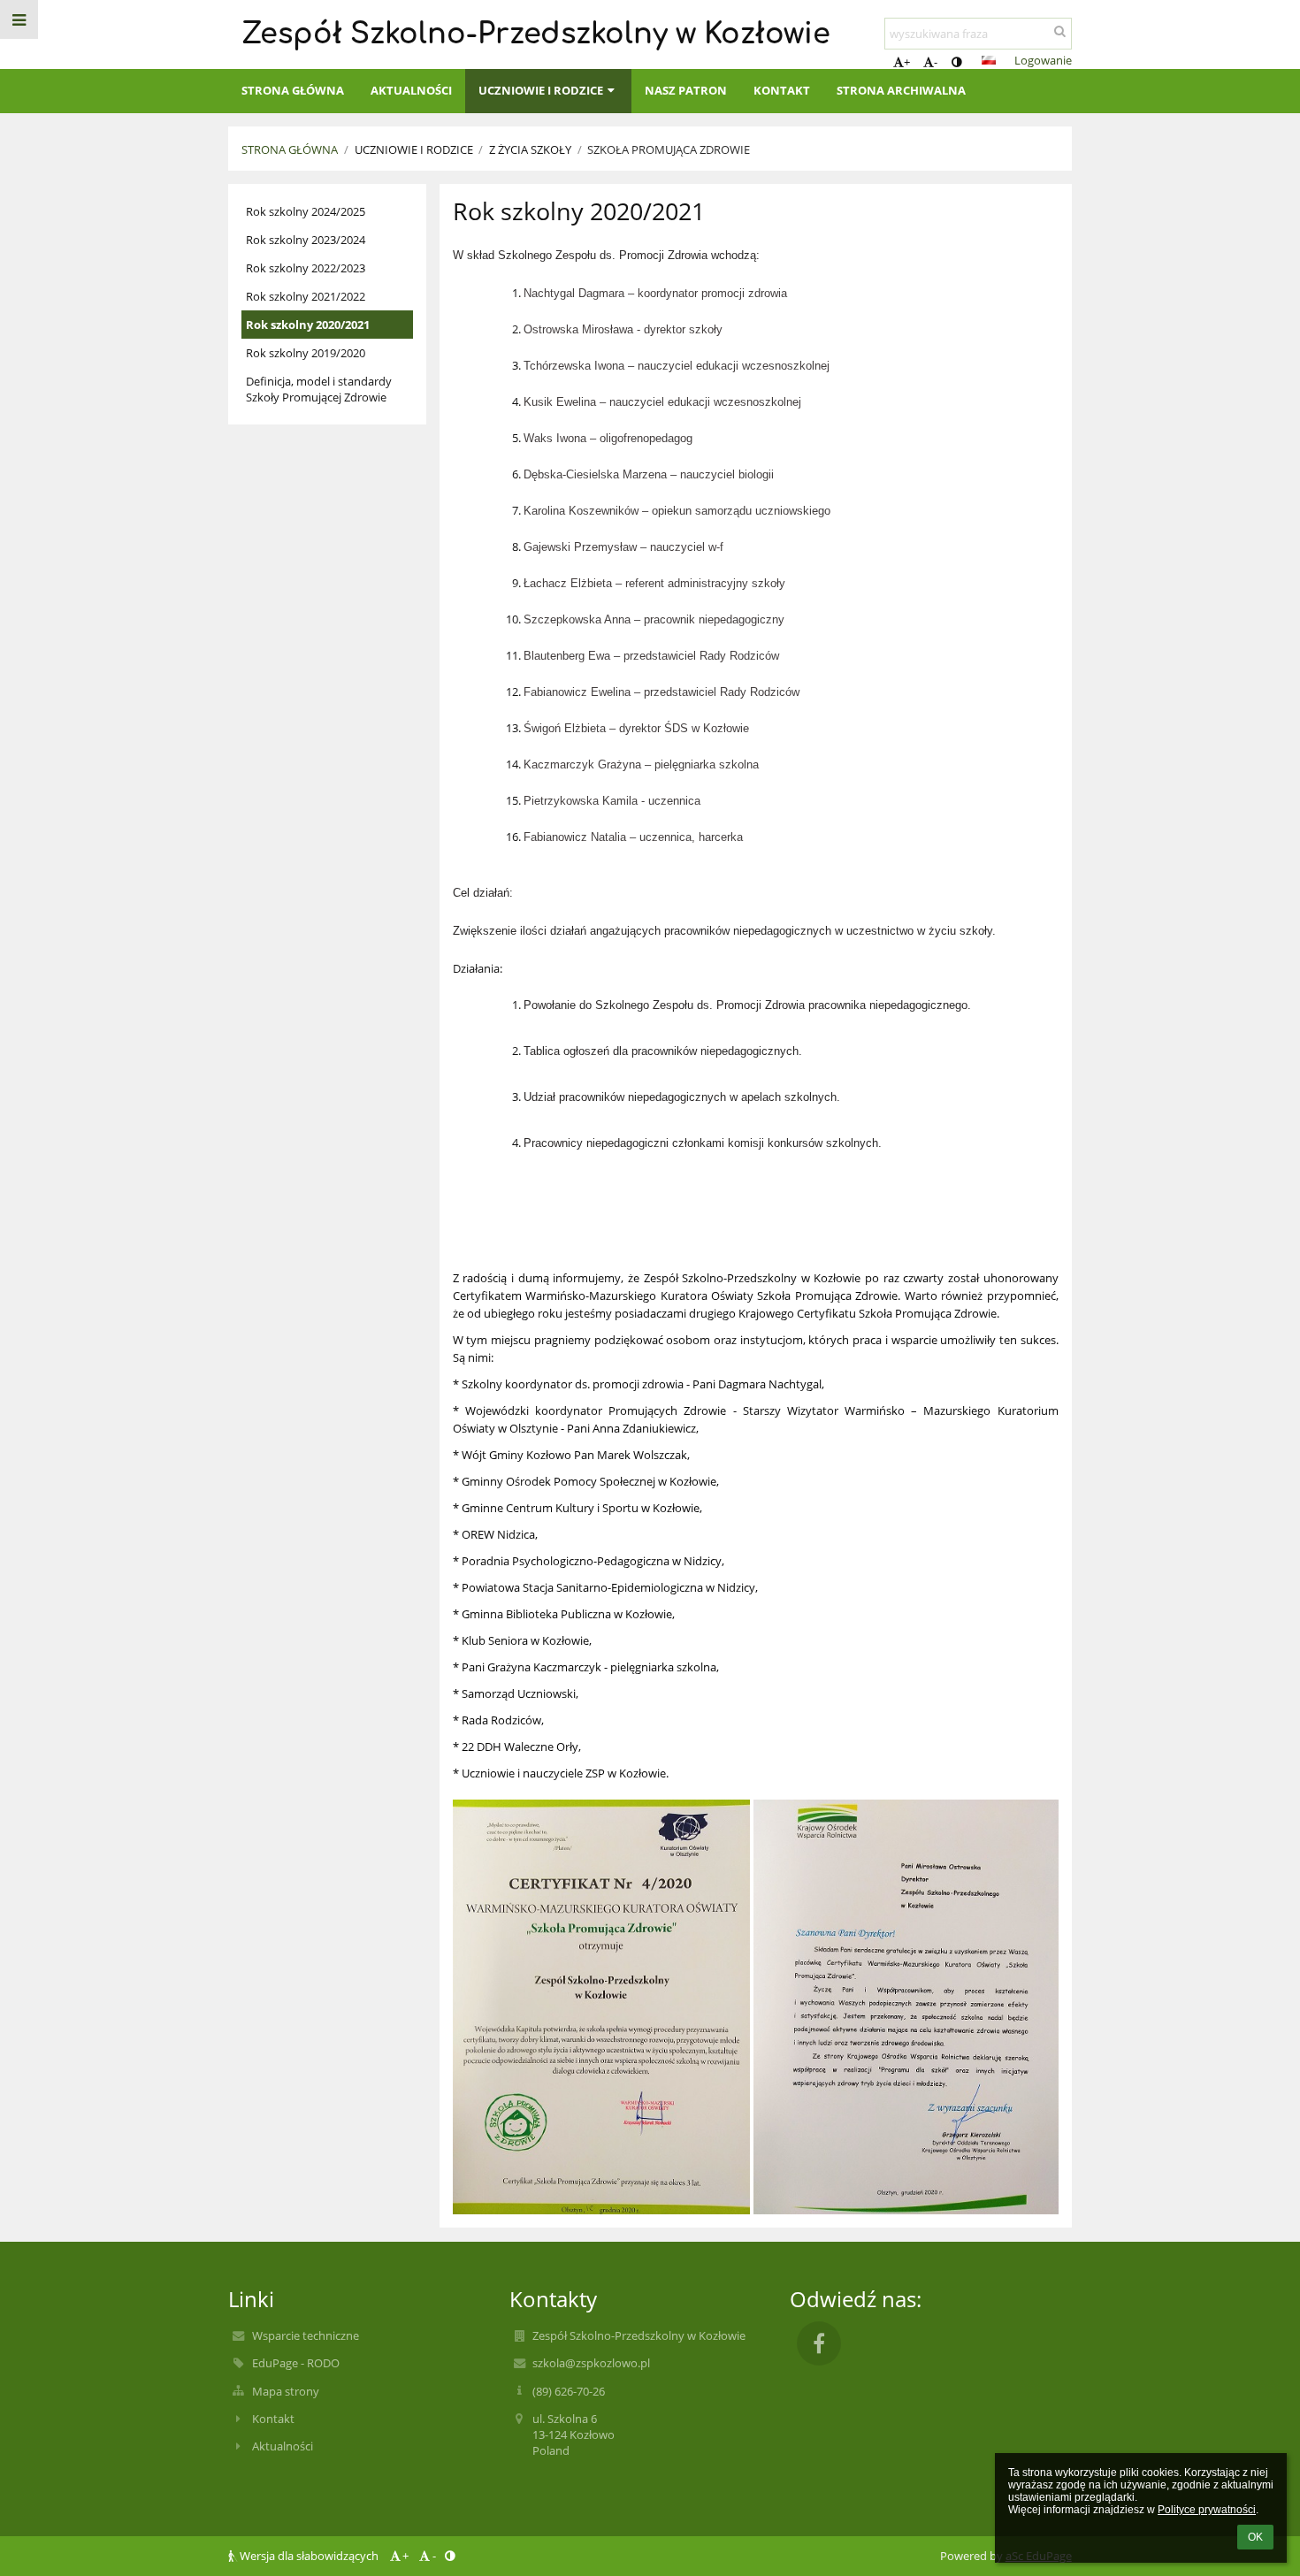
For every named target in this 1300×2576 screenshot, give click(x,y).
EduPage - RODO (296, 2363)
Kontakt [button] (782, 90)
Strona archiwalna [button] (901, 90)
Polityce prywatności (1207, 2510)
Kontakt (273, 2419)
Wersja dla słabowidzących (309, 2556)
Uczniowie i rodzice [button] (541, 90)
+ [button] (907, 62)
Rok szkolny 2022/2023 (306, 268)
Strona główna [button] (293, 90)
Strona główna (290, 149)
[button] (956, 62)
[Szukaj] (1060, 31)
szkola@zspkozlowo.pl (591, 2363)
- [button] (936, 62)
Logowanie (1043, 60)
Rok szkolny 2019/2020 (306, 353)
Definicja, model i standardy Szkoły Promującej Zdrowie (319, 389)
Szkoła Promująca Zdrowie (669, 149)
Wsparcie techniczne (306, 2335)
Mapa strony (286, 2391)
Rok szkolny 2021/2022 (306, 296)
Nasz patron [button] (686, 90)
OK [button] (1255, 2537)
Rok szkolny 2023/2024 (306, 240)
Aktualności (283, 2446)
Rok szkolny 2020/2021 (308, 325)
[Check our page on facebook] (819, 2343)
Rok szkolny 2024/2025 (306, 211)
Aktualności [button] (411, 90)
